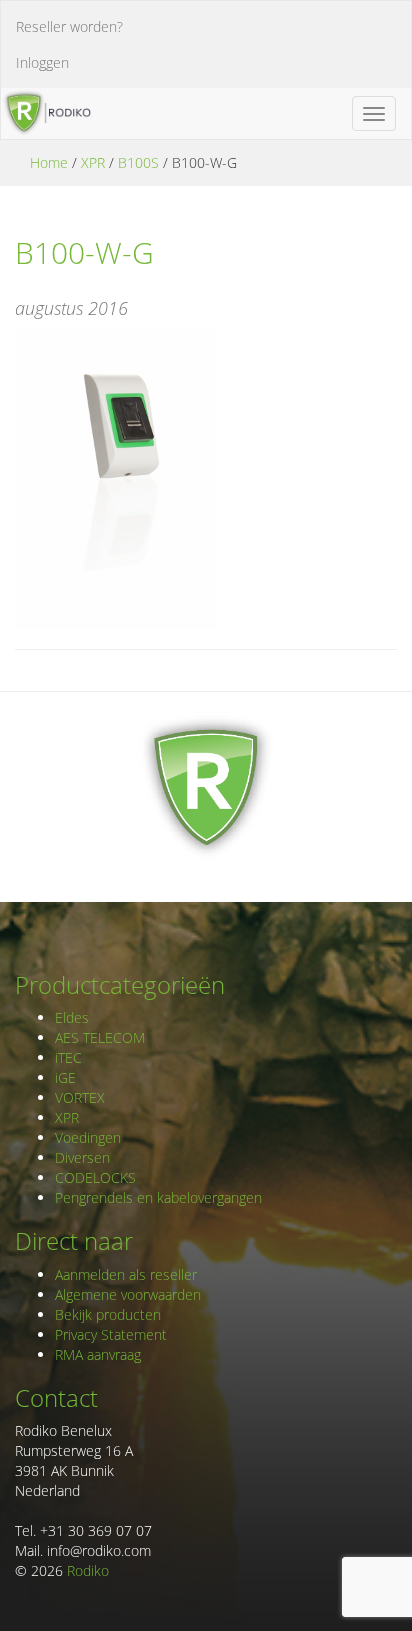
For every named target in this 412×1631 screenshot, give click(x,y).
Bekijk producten (108, 1314)
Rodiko (88, 1570)
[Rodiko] (46, 113)
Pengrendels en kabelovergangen (158, 1197)
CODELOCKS (95, 1177)
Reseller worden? (69, 26)
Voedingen (88, 1137)
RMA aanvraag (98, 1354)
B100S (138, 162)
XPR (93, 162)
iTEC (68, 1057)
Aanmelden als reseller (126, 1274)
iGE (65, 1077)
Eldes (72, 1017)
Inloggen (42, 62)
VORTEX (80, 1097)
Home (49, 162)
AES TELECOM (100, 1037)
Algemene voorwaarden (128, 1294)
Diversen (82, 1157)
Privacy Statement (111, 1334)
